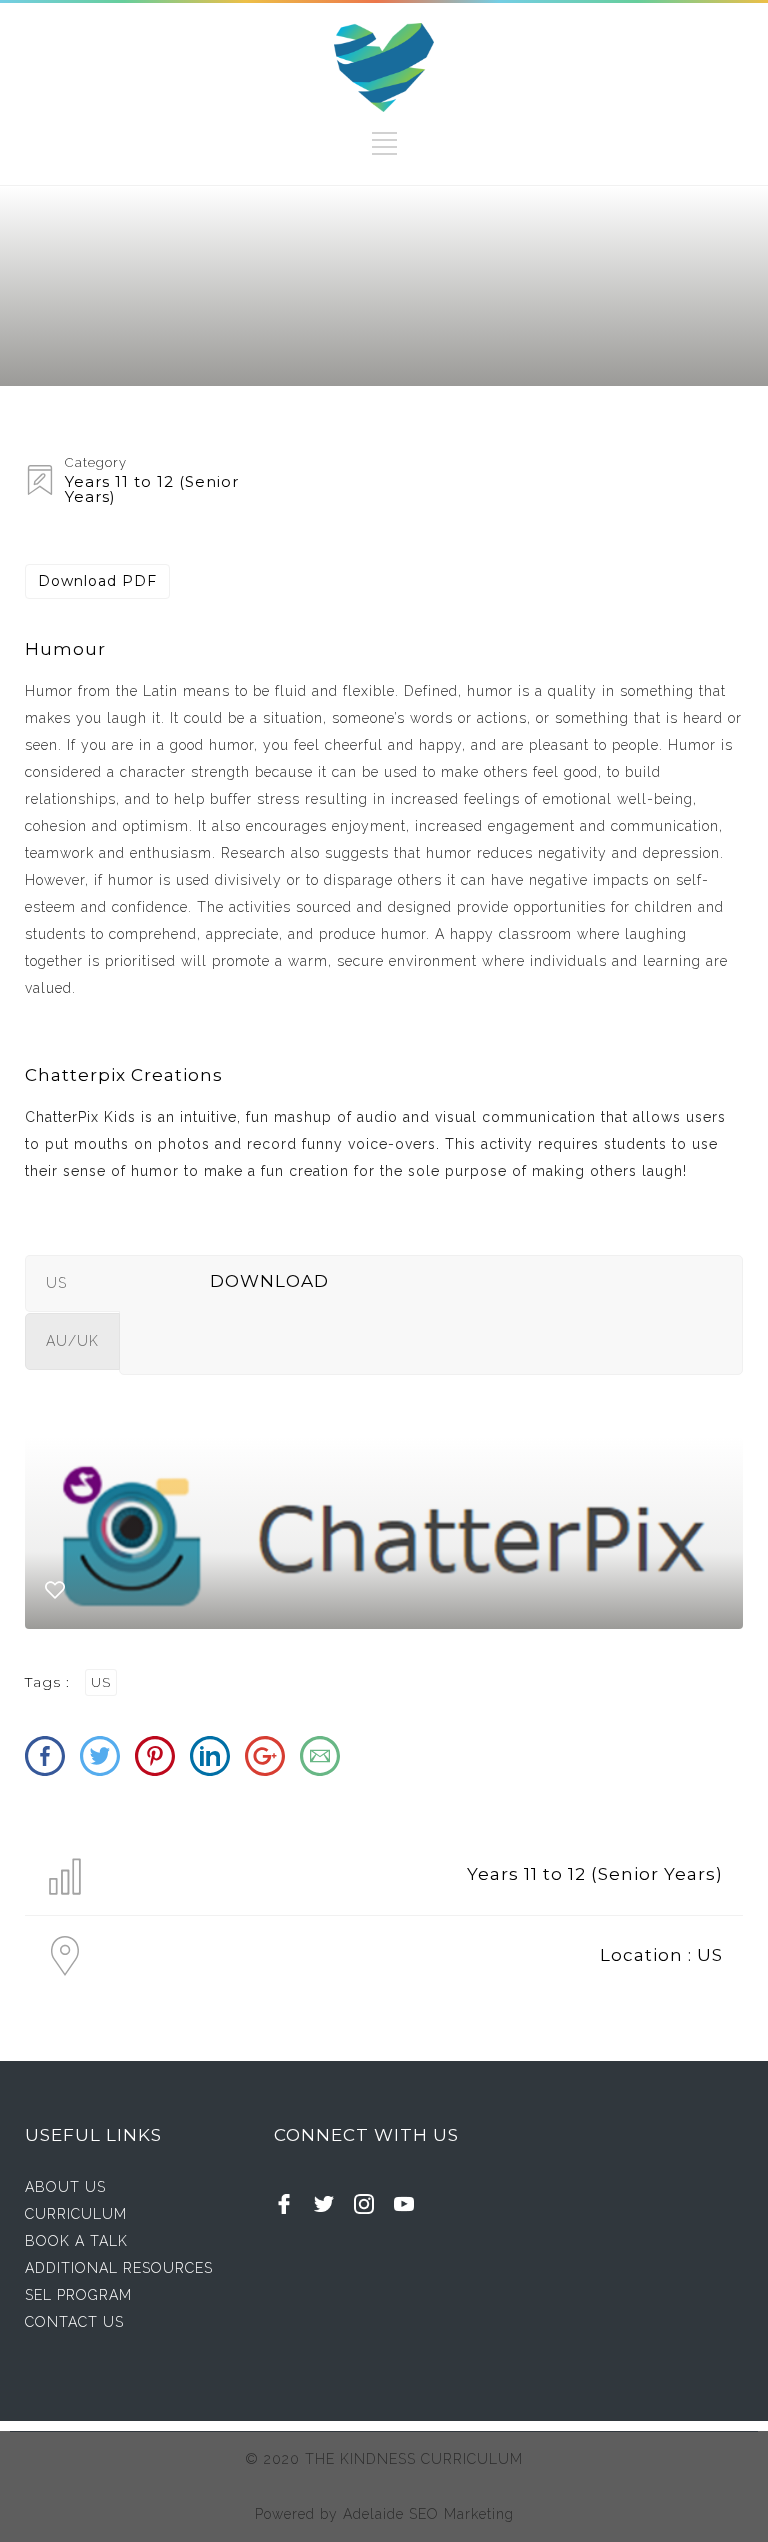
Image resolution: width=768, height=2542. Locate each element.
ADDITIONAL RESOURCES (119, 2268)
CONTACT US (74, 2322)
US (101, 1682)
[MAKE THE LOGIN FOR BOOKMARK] (55, 1594)
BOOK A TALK (76, 2241)
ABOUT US (65, 2187)
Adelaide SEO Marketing (428, 2514)
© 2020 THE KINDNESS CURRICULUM (384, 2459)
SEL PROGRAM (78, 2295)
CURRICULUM (76, 2214)
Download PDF (97, 581)
